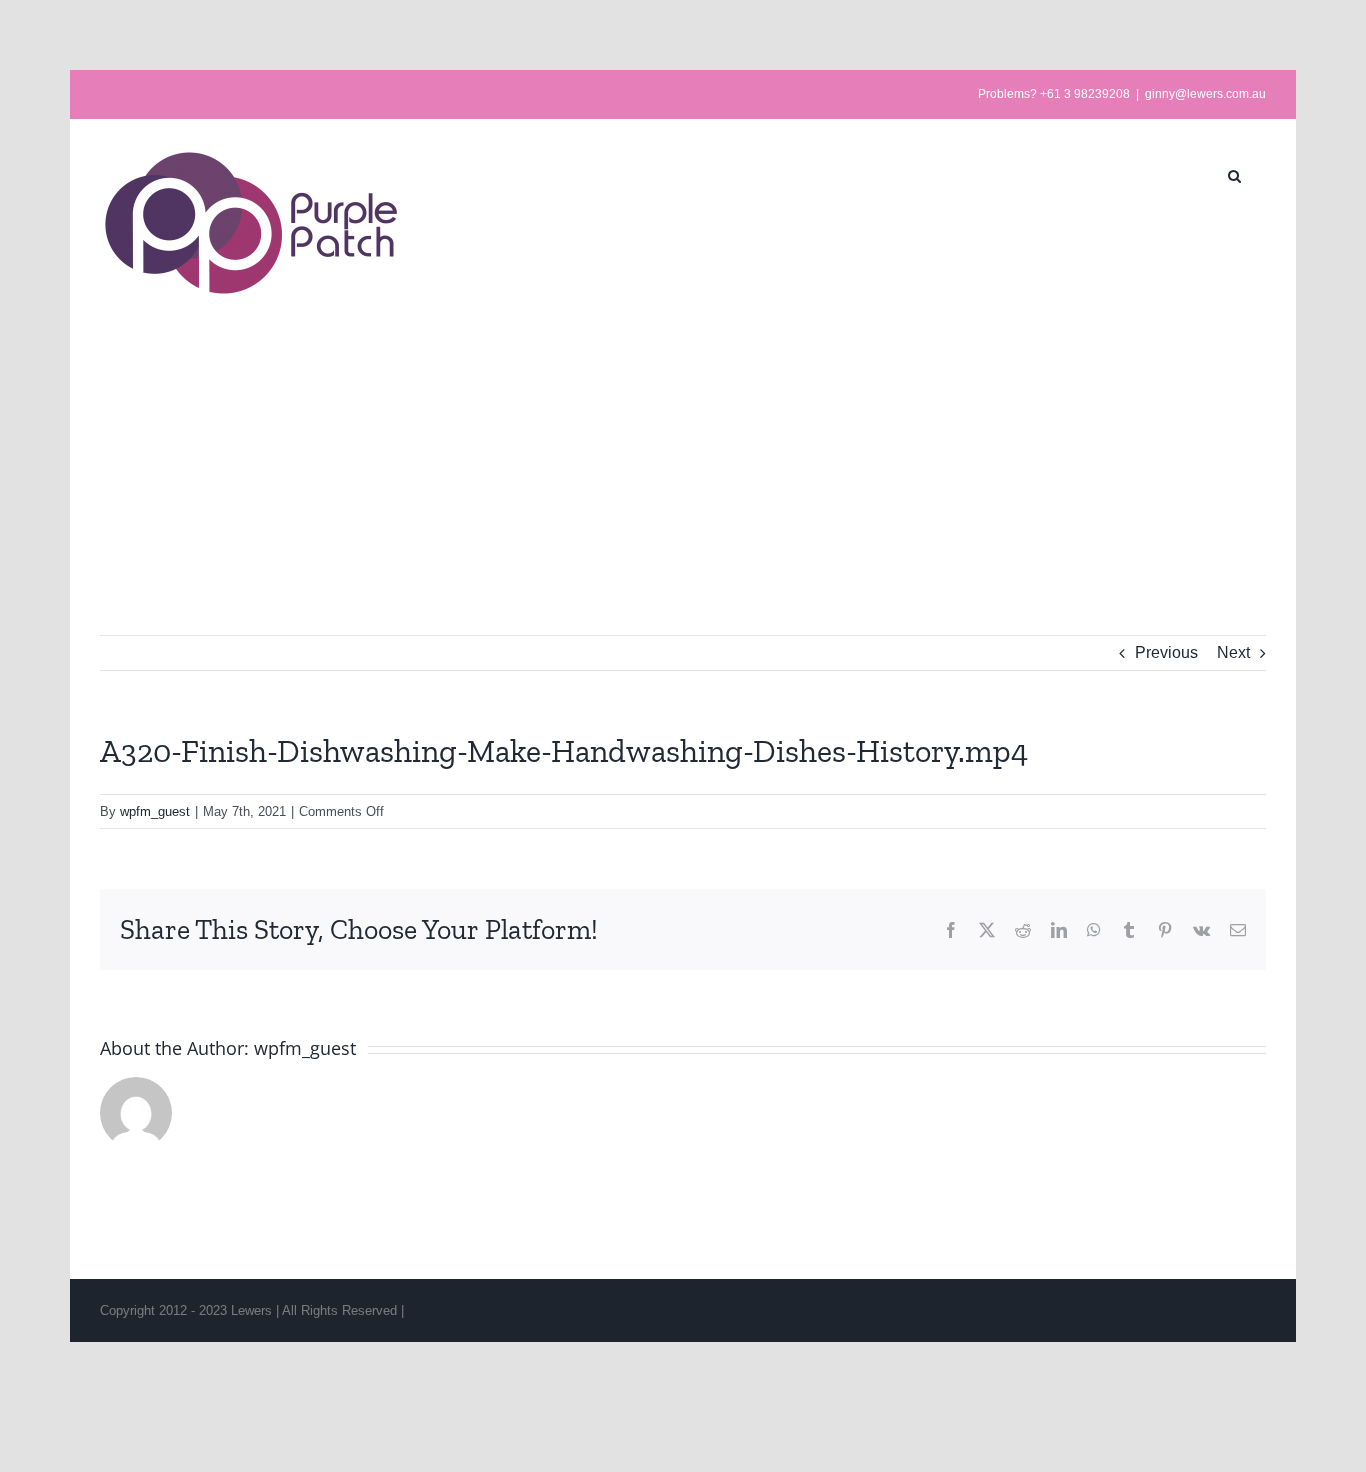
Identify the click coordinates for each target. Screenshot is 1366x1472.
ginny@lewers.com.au (1205, 94)
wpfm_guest (155, 811)
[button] (1234, 173)
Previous (1166, 652)
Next (1233, 652)
